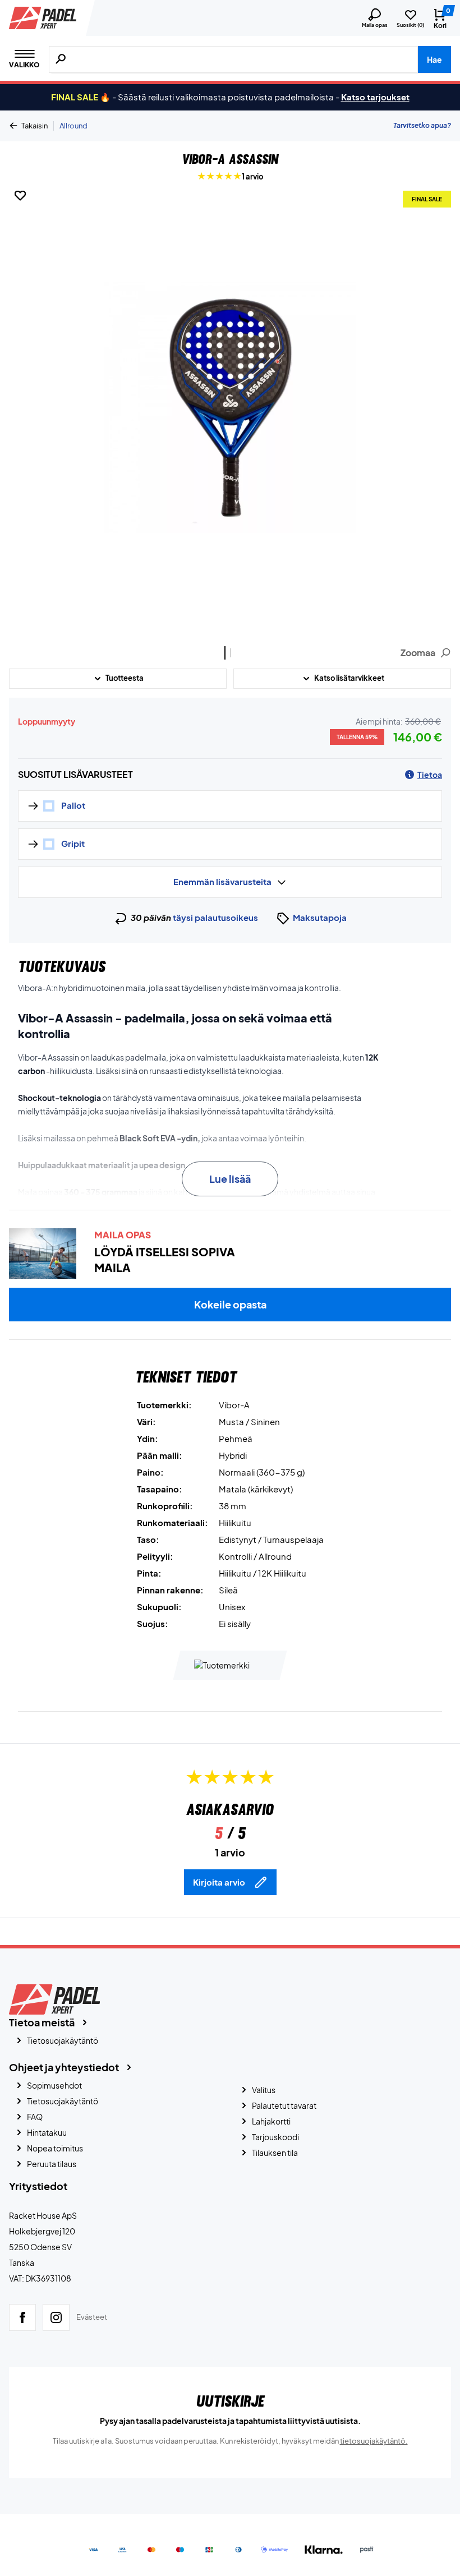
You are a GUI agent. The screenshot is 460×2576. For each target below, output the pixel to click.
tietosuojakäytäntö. (374, 2441)
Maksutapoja (320, 917)
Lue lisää (230, 1179)
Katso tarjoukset (375, 97)
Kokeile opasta (230, 1304)
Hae (434, 59)
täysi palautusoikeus (215, 917)
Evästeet (92, 2317)
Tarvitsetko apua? (422, 125)
